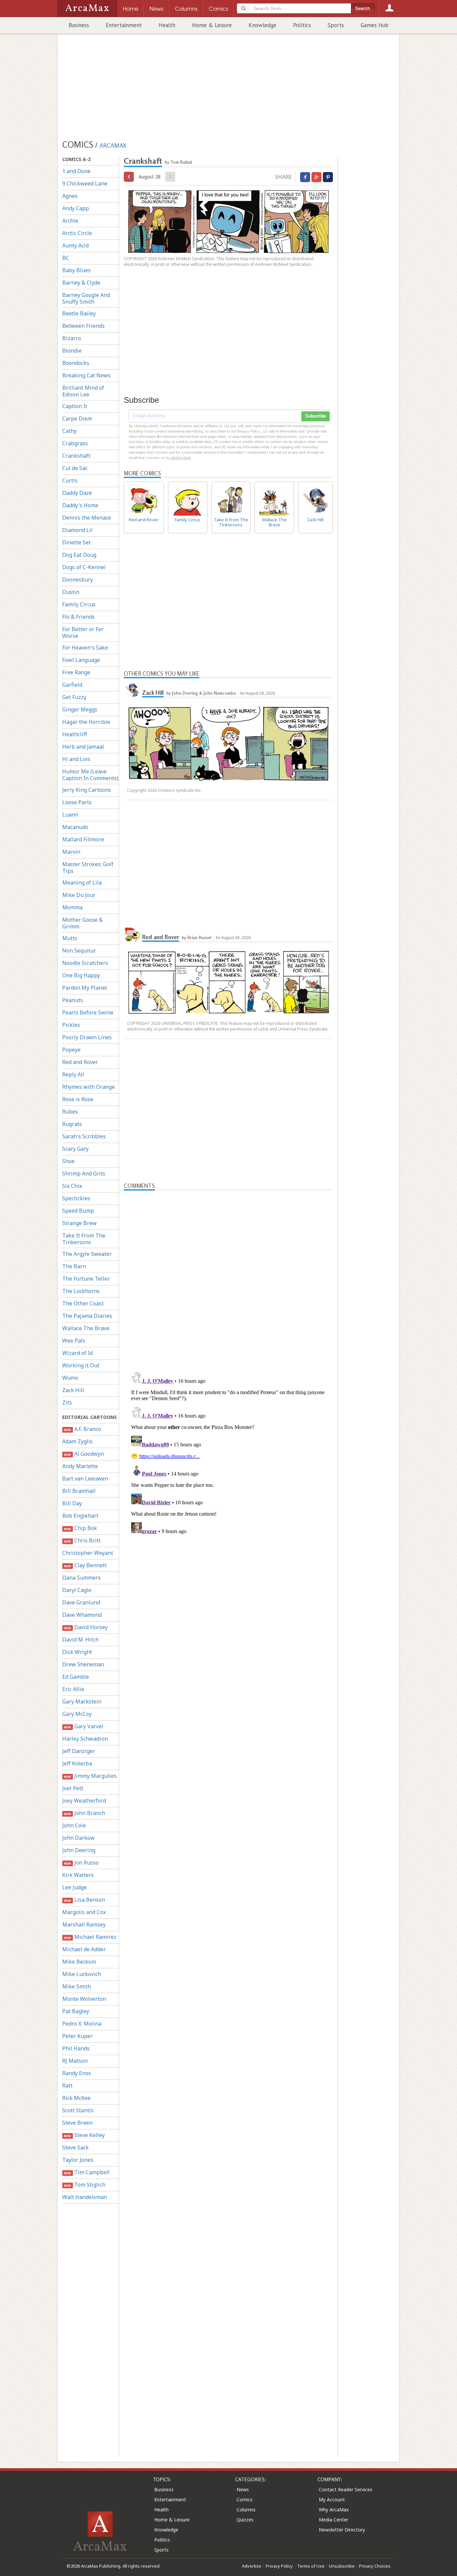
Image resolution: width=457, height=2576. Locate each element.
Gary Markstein (82, 1701)
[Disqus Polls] (229, 1274)
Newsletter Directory (342, 2530)
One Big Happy (81, 975)
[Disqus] (228, 1453)
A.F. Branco (82, 1429)
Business (79, 25)
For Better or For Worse (83, 632)
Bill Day (72, 1503)
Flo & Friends (78, 617)
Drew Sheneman (83, 1664)
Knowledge (262, 25)
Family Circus (79, 604)
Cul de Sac (75, 468)
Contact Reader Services (346, 2489)
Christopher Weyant (88, 1553)
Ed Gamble (76, 1677)
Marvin (71, 852)
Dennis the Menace (87, 518)
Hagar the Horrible (86, 722)
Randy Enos (77, 2073)
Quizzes (245, 2520)
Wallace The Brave (86, 1328)
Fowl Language (81, 660)
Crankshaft (76, 456)
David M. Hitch (80, 1640)
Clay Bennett (85, 1565)
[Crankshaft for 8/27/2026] (129, 177)
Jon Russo (81, 1863)
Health (167, 25)
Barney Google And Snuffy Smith (86, 298)
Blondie (72, 351)
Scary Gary (75, 1149)
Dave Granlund (81, 1602)
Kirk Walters (78, 1875)
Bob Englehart (80, 1516)
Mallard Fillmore (83, 839)
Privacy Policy (279, 2566)
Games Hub (375, 25)
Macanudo (75, 827)
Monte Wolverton (84, 1999)
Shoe (68, 1161)
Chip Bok (80, 1528)
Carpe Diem (77, 419)
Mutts (70, 938)
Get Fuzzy (74, 697)
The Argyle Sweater (87, 1254)
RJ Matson (75, 2061)
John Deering (79, 1850)
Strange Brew (79, 1223)
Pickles (71, 1025)
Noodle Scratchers (85, 963)
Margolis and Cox (84, 1912)
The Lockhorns (81, 1291)
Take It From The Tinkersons (84, 1239)
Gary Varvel (83, 1726)
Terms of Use (311, 2566)
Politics (302, 25)
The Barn (74, 1266)
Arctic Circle (77, 233)
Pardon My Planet (85, 988)
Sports (336, 25)
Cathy (69, 431)
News (243, 2489)
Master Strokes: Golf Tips (88, 867)
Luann (70, 815)
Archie (70, 221)
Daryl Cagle (77, 1590)
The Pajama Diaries (87, 1316)
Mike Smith (77, 1986)
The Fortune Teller (86, 1279)
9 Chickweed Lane (85, 183)
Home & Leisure (212, 25)
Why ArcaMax (334, 2510)
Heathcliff (75, 734)
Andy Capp (76, 208)
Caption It (75, 406)
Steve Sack (75, 2147)
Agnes (70, 196)
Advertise (252, 2566)
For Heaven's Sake (85, 648)
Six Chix (72, 1186)
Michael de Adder (84, 1949)
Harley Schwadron (85, 1739)
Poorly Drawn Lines (87, 1037)
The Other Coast (83, 1303)
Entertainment (124, 25)
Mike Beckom (79, 1962)
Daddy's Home (80, 505)
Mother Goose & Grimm (82, 923)
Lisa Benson (84, 1900)
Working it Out (81, 1365)
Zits (67, 1403)
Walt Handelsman (85, 2197)
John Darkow (78, 1838)
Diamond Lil (77, 530)
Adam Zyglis (77, 1441)
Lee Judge (74, 1887)
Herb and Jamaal (83, 747)
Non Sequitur (79, 951)
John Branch (84, 1813)
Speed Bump (78, 1211)
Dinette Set (76, 542)
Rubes (70, 1112)
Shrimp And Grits (84, 1173)
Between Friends (83, 326)
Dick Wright (77, 1652)
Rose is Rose (78, 1099)
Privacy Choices (375, 2566)
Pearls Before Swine (88, 1012)
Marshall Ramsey (84, 1924)
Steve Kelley (84, 2135)
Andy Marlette (80, 1466)
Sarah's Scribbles (84, 1136)
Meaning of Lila (82, 883)
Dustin (71, 592)
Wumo (70, 1378)
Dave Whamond (82, 1615)
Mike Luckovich (82, 1974)
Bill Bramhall (79, 1491)
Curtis (70, 480)
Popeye (71, 1050)
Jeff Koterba (77, 1763)
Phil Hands (76, 2048)
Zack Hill (73, 1390)
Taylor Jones (78, 2160)
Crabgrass (75, 443)
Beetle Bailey (79, 313)
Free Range (76, 672)
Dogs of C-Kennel (84, 567)
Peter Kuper (77, 2036)
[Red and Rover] (132, 934)
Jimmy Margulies (90, 1776)
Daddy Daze (77, 493)
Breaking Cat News (86, 375)
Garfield (72, 685)
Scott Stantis (78, 2110)
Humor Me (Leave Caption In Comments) (90, 775)
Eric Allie (73, 1689)
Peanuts (73, 1000)
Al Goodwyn (84, 1454)
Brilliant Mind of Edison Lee (83, 391)
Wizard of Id (77, 1353)
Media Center (334, 2520)
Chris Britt (82, 1540)
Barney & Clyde (81, 283)
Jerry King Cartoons (87, 790)
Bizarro (72, 338)
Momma (72, 907)
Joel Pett (73, 1788)
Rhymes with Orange (88, 1087)
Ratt (67, 2086)
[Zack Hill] (132, 690)
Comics (245, 2499)
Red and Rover (80, 1062)
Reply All (73, 1074)
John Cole (74, 1825)
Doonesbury (78, 580)
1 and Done (76, 171)
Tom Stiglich (84, 2185)
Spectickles (76, 1198)
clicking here (181, 458)
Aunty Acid (75, 245)
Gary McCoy (77, 1714)
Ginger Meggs (80, 709)
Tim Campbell (87, 2172)
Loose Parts (77, 802)
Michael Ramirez (90, 1937)
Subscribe (315, 416)
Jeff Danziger (79, 1751)
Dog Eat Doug (79, 555)
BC (66, 258)
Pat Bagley (76, 2011)
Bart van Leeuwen (85, 1479)
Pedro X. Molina (82, 2024)
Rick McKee (76, 2098)
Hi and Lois (76, 759)
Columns (246, 2510)
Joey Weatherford (84, 1801)
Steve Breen (77, 2123)
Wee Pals (74, 1341)
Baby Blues (76, 270)
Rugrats (72, 1124)
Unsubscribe (342, 2566)
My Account (332, 2499)
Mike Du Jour (79, 895)
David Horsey (86, 1627)
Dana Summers (81, 1578)
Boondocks (76, 363)
